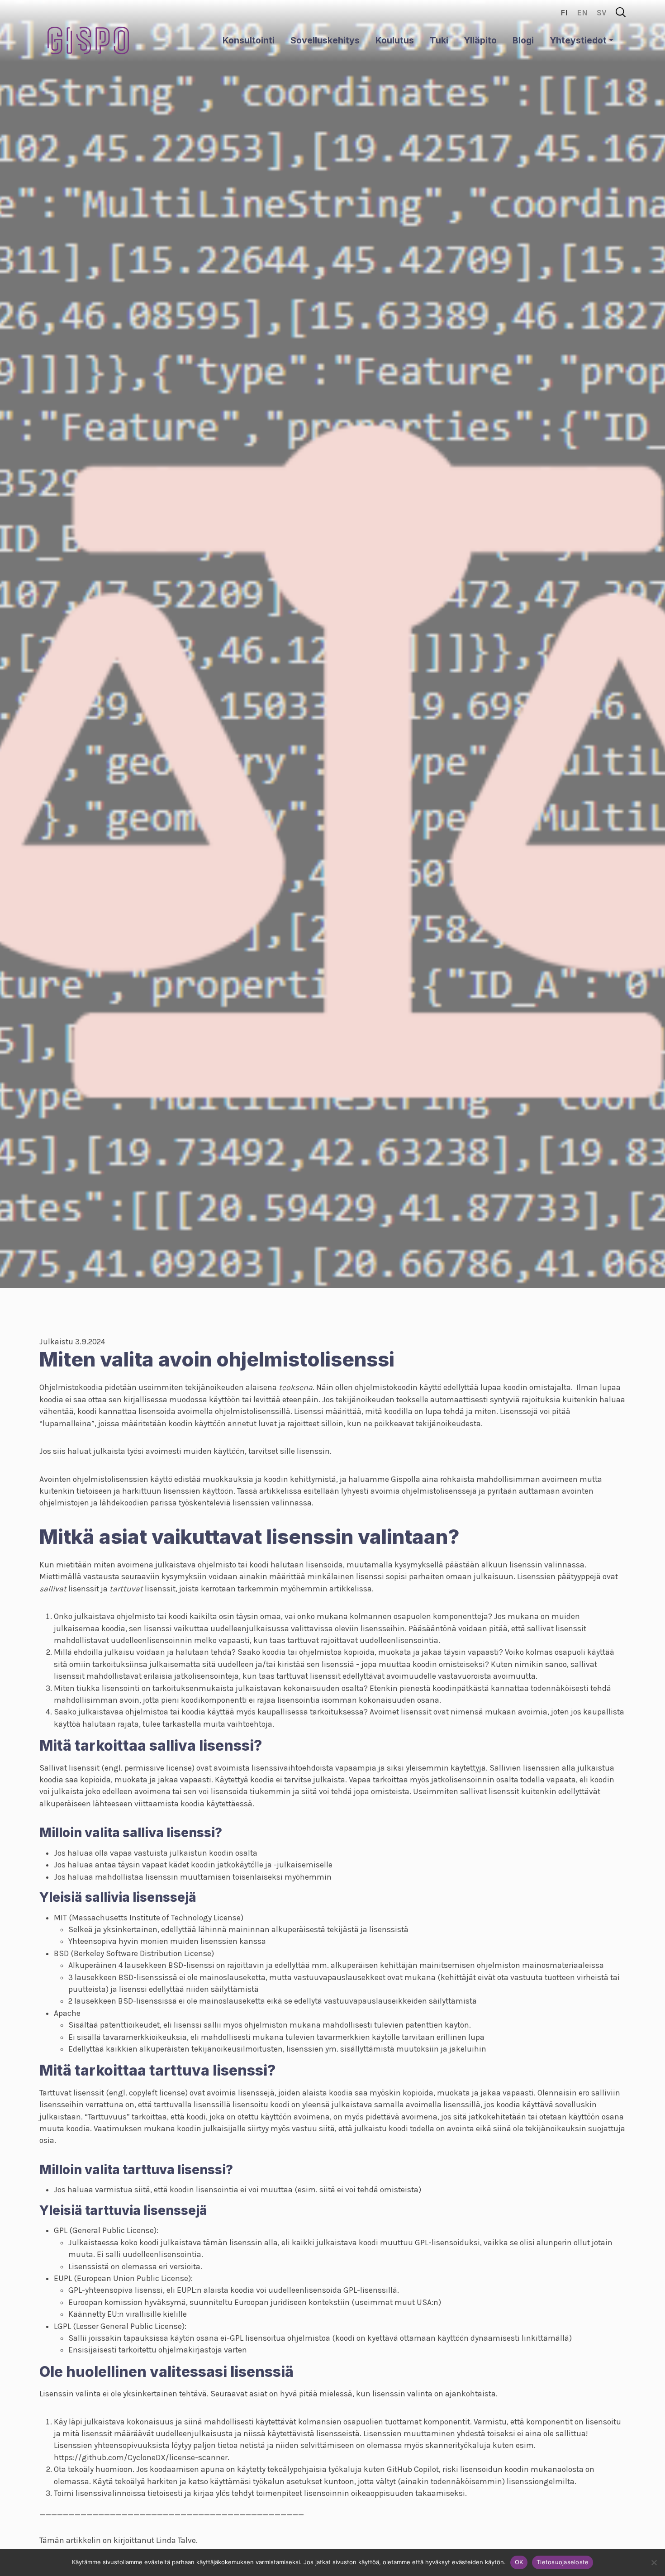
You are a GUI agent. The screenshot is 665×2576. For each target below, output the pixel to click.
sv (602, 13)
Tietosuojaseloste (563, 2562)
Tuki (439, 40)
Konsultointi (249, 40)
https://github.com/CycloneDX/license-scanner (141, 2457)
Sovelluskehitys (325, 40)
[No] (654, 2562)
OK (519, 2562)
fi (564, 13)
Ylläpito (480, 40)
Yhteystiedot (578, 40)
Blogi (523, 40)
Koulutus (395, 40)
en (582, 13)
